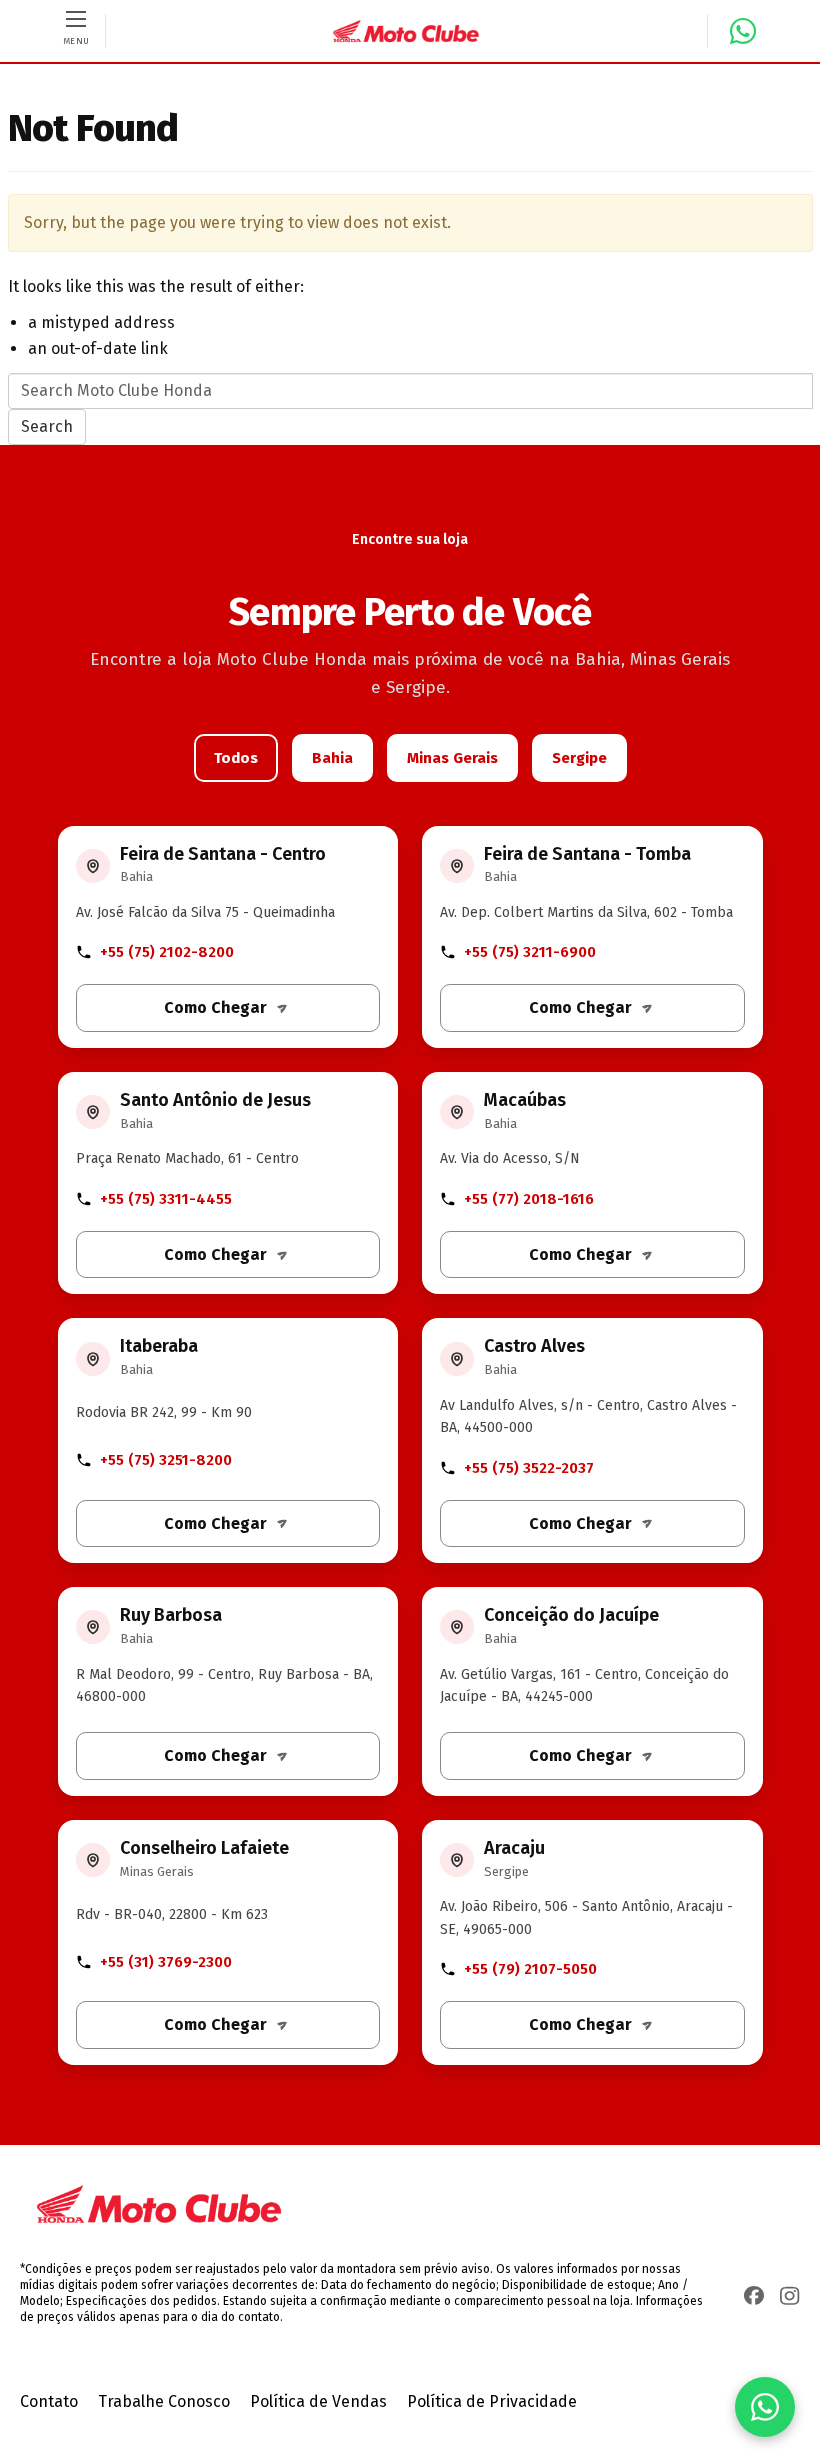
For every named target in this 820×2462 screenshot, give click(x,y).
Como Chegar (215, 1007)
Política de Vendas (318, 2401)
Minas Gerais (452, 758)
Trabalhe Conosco (164, 2401)
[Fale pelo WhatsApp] (765, 2407)
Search (47, 426)
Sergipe (579, 758)
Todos (236, 758)
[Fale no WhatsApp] (735, 31)
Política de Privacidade (492, 2401)
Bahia (332, 758)
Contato (49, 2401)
